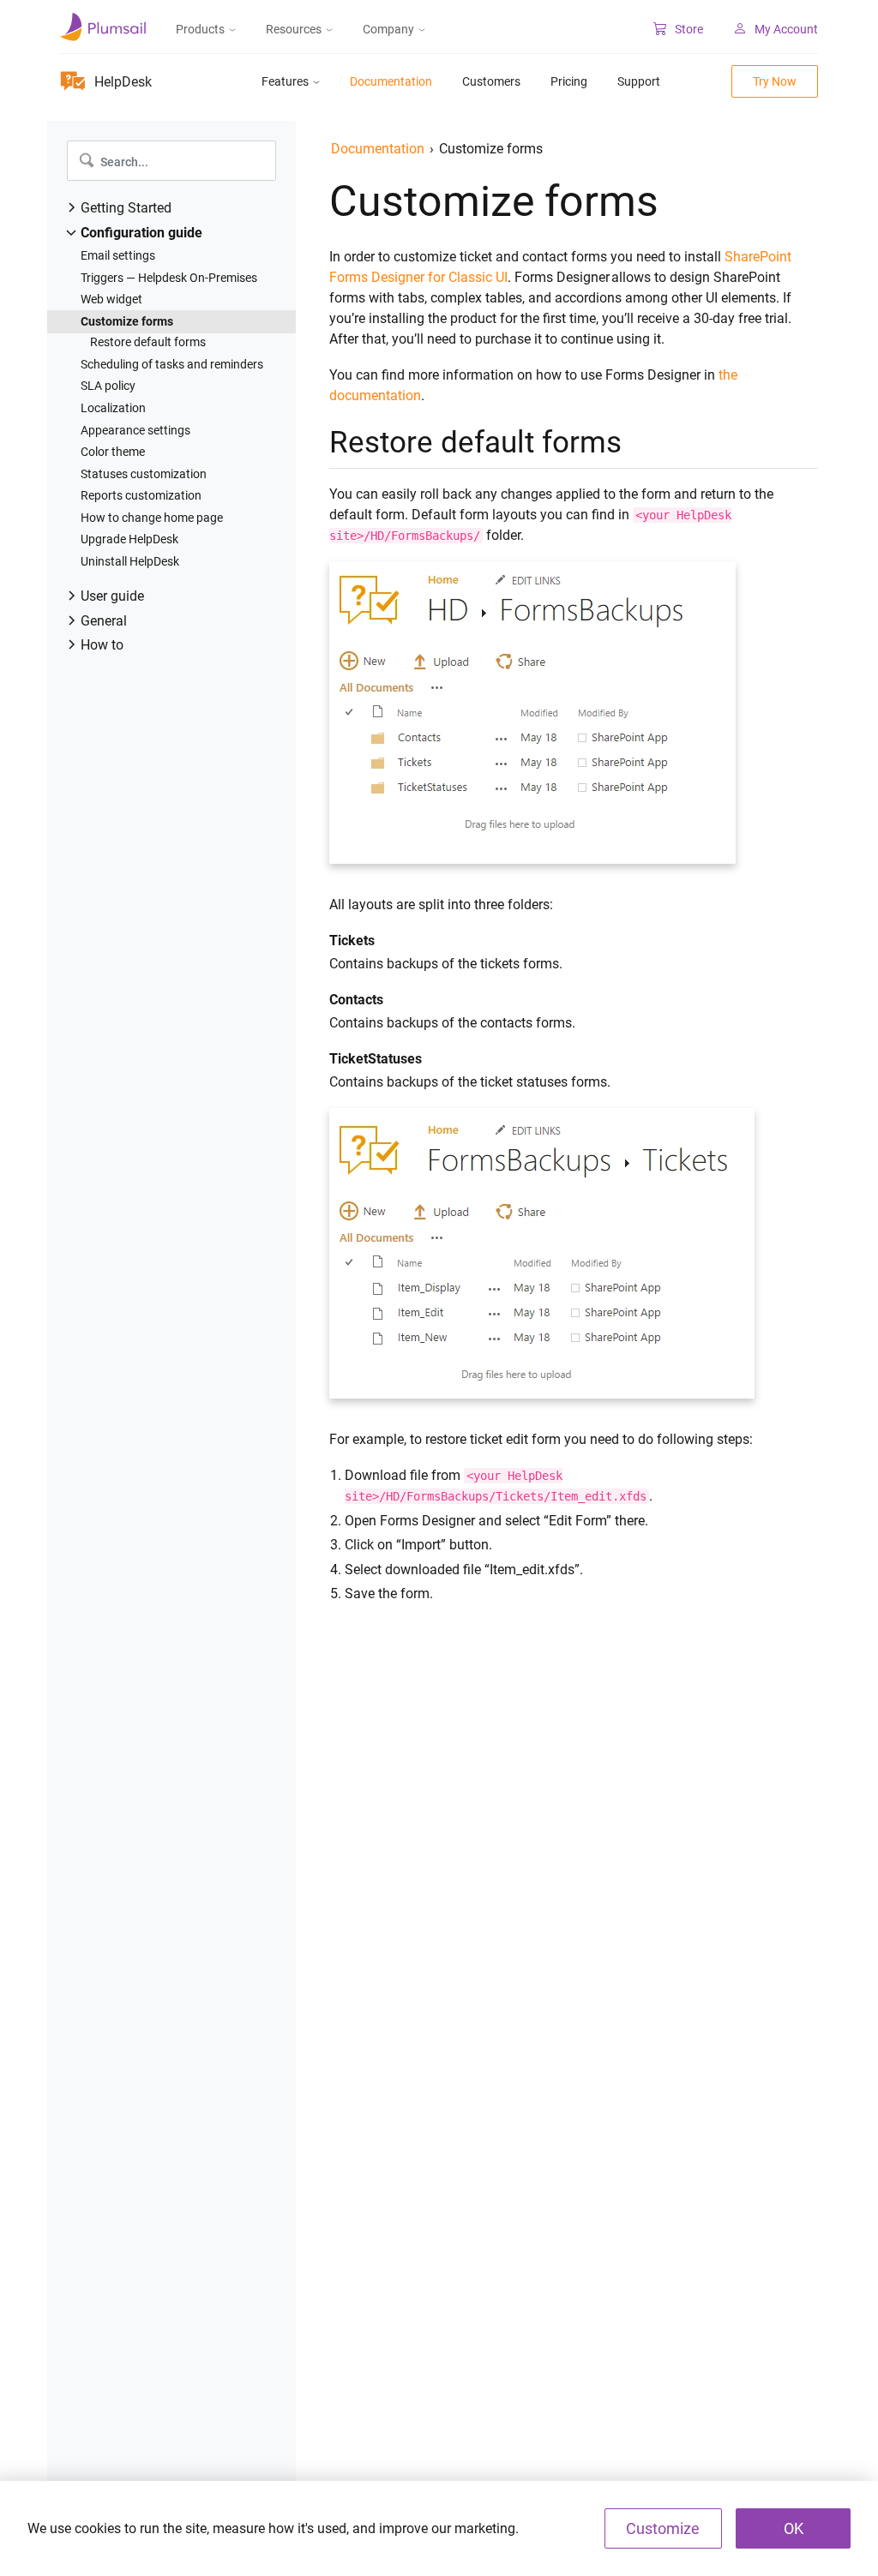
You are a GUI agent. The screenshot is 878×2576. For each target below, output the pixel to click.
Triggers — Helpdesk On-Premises (169, 278)
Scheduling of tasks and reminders (172, 364)
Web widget (111, 299)
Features (285, 81)
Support (639, 81)
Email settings (118, 255)
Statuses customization (144, 474)
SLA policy (108, 386)
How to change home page (152, 518)
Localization (113, 408)
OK (794, 2528)
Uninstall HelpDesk (130, 561)
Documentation (391, 81)
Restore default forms (148, 342)
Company (388, 29)
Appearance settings (135, 430)
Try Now (775, 81)
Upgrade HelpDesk (129, 539)
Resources (294, 29)
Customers (491, 81)
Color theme (113, 452)
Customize (663, 2528)
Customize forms (127, 321)
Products (200, 29)
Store (689, 29)
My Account (786, 29)
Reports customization (141, 495)
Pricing (569, 81)
